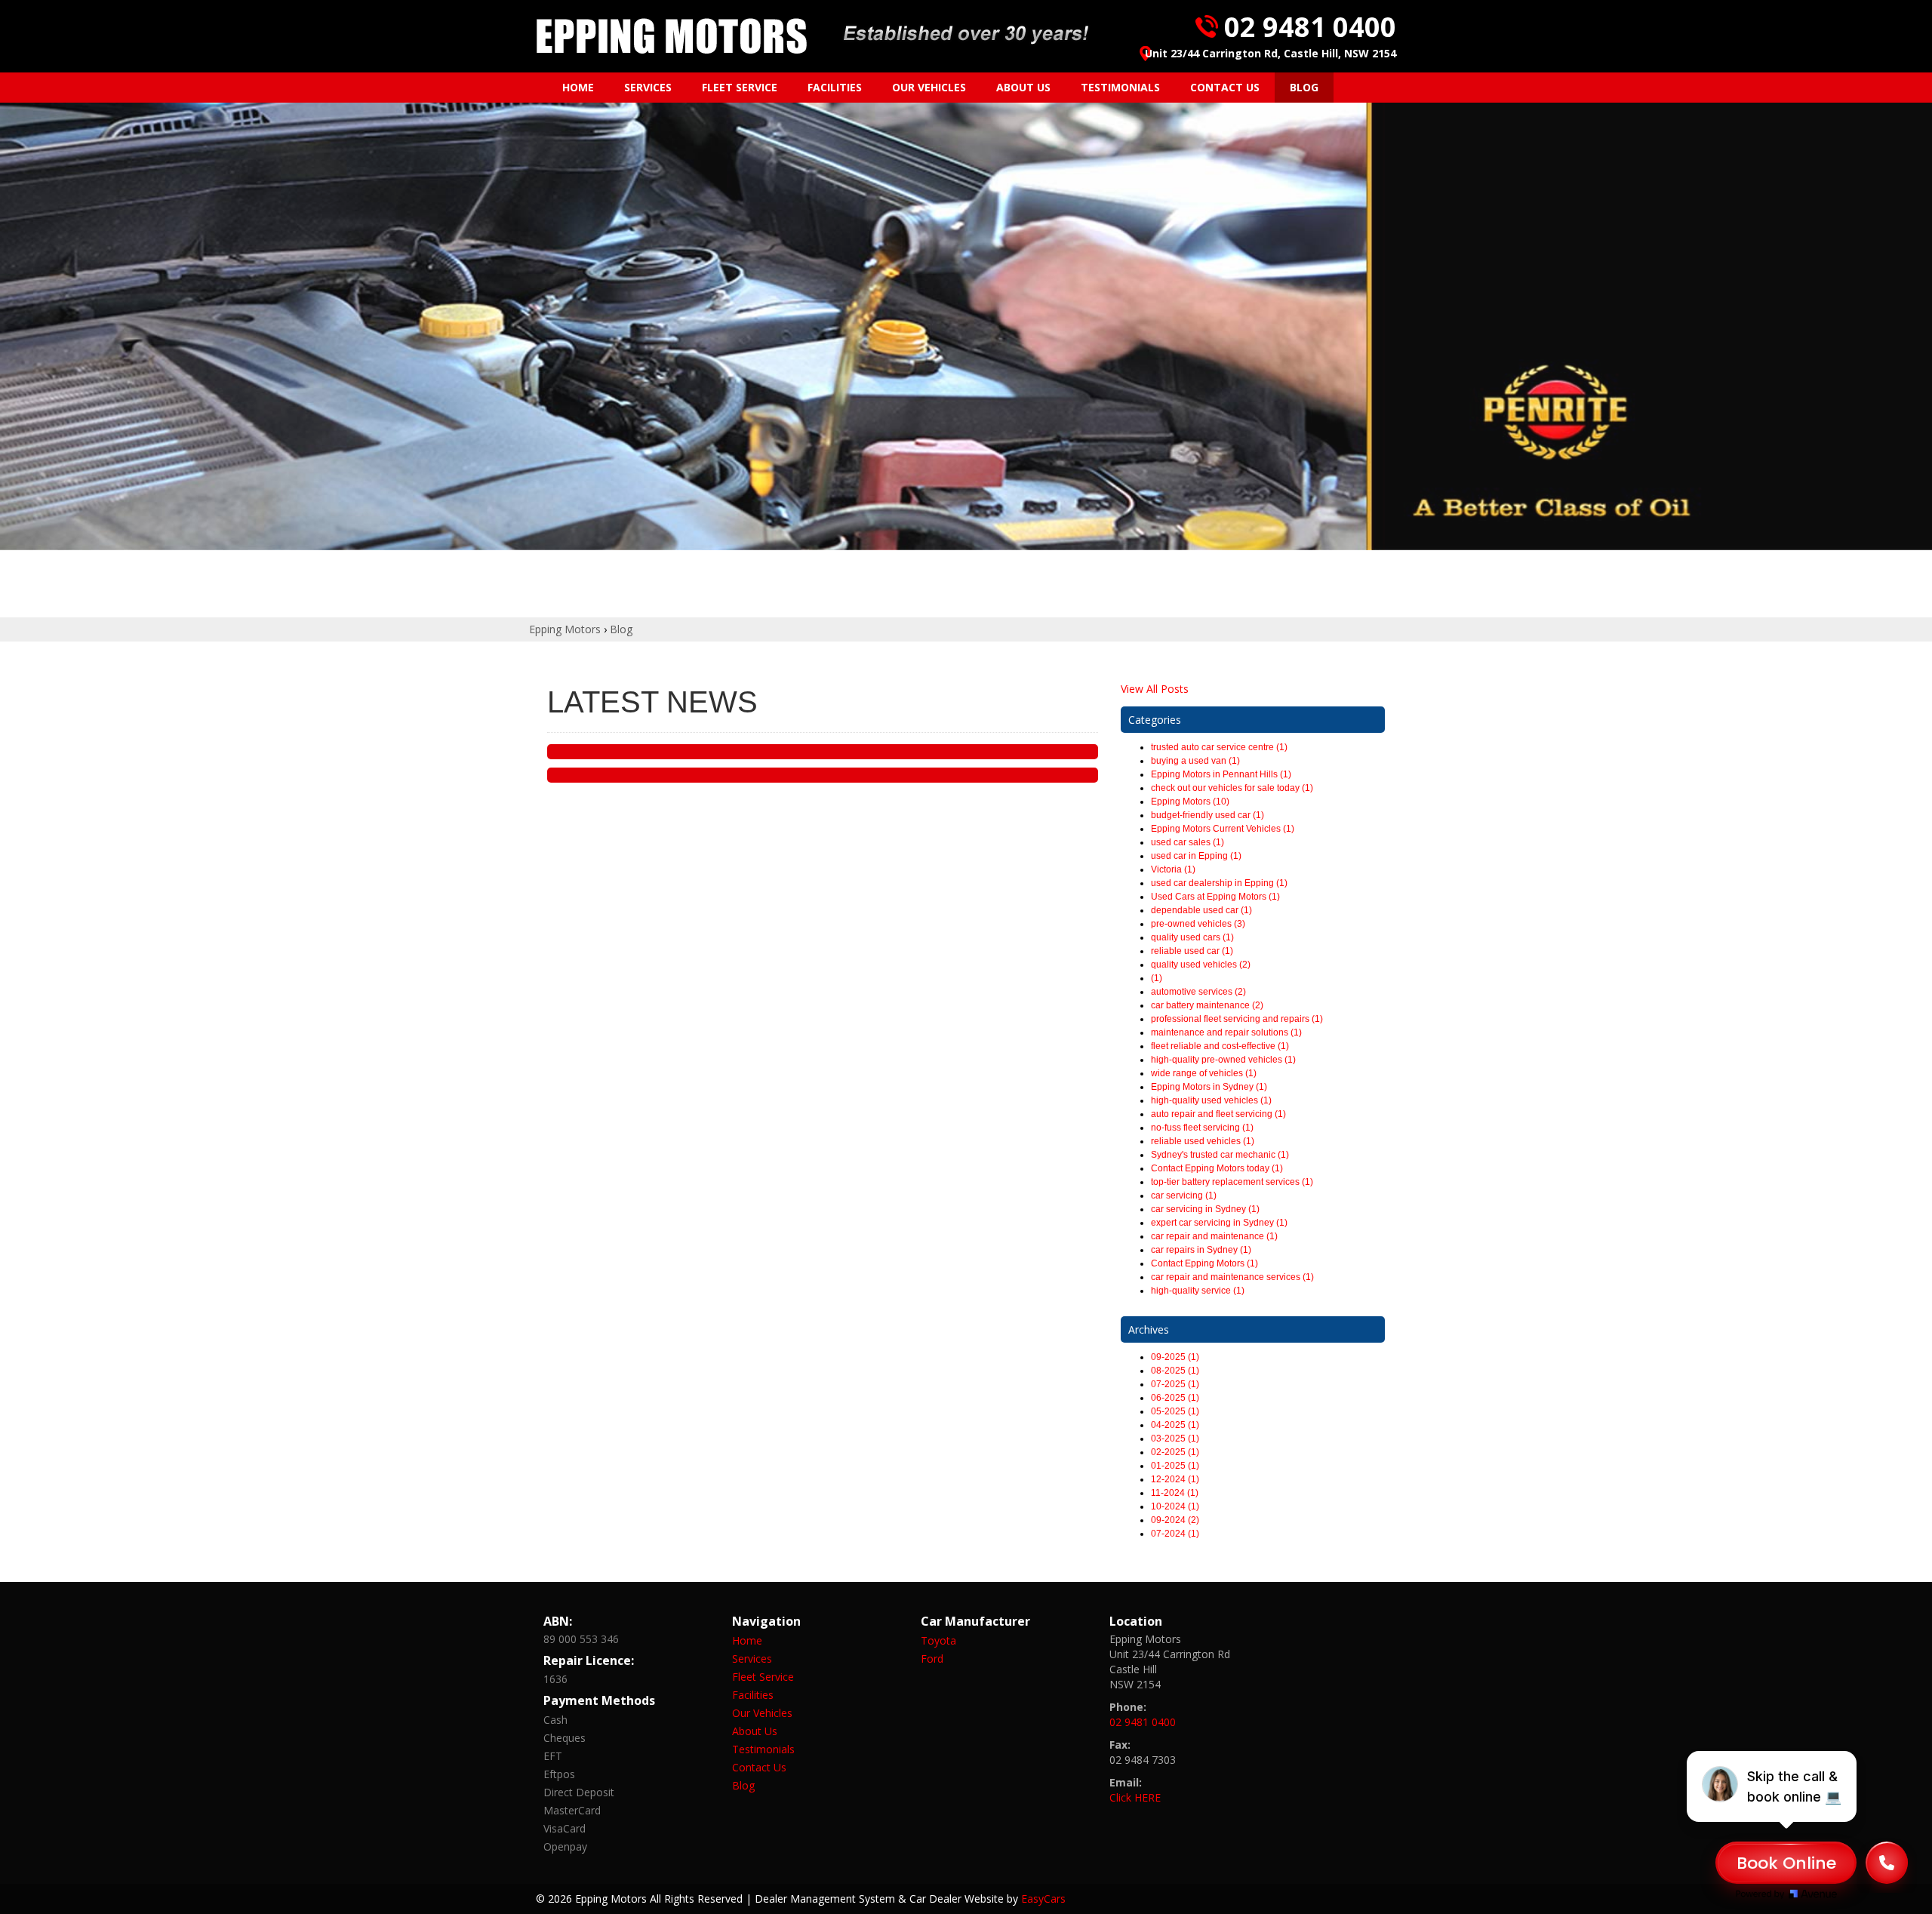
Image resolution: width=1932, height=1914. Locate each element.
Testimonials (1120, 87)
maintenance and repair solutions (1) (1226, 1032)
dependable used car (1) (1201, 910)
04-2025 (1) (1175, 1425)
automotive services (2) (1198, 992)
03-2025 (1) (1175, 1439)
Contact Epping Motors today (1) (1217, 1168)
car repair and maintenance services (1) (1232, 1277)
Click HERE (1135, 1797)
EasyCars (1043, 1899)
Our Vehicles (929, 87)
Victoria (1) (1173, 869)
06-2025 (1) (1175, 1398)
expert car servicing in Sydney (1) (1219, 1223)
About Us (1023, 87)
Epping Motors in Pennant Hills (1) (1221, 774)
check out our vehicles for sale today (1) (1232, 788)
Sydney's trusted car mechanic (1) (1220, 1155)
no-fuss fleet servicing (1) (1202, 1128)
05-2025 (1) (1175, 1411)
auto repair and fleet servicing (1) (1218, 1114)
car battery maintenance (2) (1207, 1005)
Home (578, 87)
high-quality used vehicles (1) (1211, 1100)
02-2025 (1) (1175, 1452)
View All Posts (1155, 689)
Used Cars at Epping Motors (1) (1215, 897)
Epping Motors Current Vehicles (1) (1223, 829)
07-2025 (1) (1175, 1384)
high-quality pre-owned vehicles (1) (1223, 1060)
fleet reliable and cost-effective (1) (1220, 1046)
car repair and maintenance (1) (1214, 1236)
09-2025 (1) (1175, 1357)
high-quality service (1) (1198, 1291)
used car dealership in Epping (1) (1219, 883)
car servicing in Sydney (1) (1205, 1209)
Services (648, 87)
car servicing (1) (1184, 1195)
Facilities (835, 87)
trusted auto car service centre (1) (1219, 747)
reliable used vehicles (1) (1203, 1141)
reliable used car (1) (1192, 951)
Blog (1304, 87)
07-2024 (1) (1175, 1534)
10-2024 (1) (1175, 1506)
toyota (938, 1640)
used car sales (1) (1188, 842)
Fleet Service (740, 87)
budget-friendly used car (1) (1207, 815)
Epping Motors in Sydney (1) (1209, 1087)
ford (932, 1659)
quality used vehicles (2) (1201, 965)
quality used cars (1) (1192, 937)
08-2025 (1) (1175, 1371)
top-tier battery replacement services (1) (1232, 1182)
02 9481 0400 (1310, 27)
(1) (1157, 978)
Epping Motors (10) (1190, 802)
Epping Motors (565, 629)
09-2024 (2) (1175, 1520)
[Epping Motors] (672, 36)
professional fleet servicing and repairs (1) (1237, 1019)
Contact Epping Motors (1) (1204, 1263)
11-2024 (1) (1175, 1493)
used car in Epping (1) (1196, 856)
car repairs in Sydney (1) (1201, 1250)
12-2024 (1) (1175, 1479)
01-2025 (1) (1175, 1466)
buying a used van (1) (1195, 761)
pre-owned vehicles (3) (1198, 924)
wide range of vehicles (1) (1204, 1073)
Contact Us (1225, 87)
